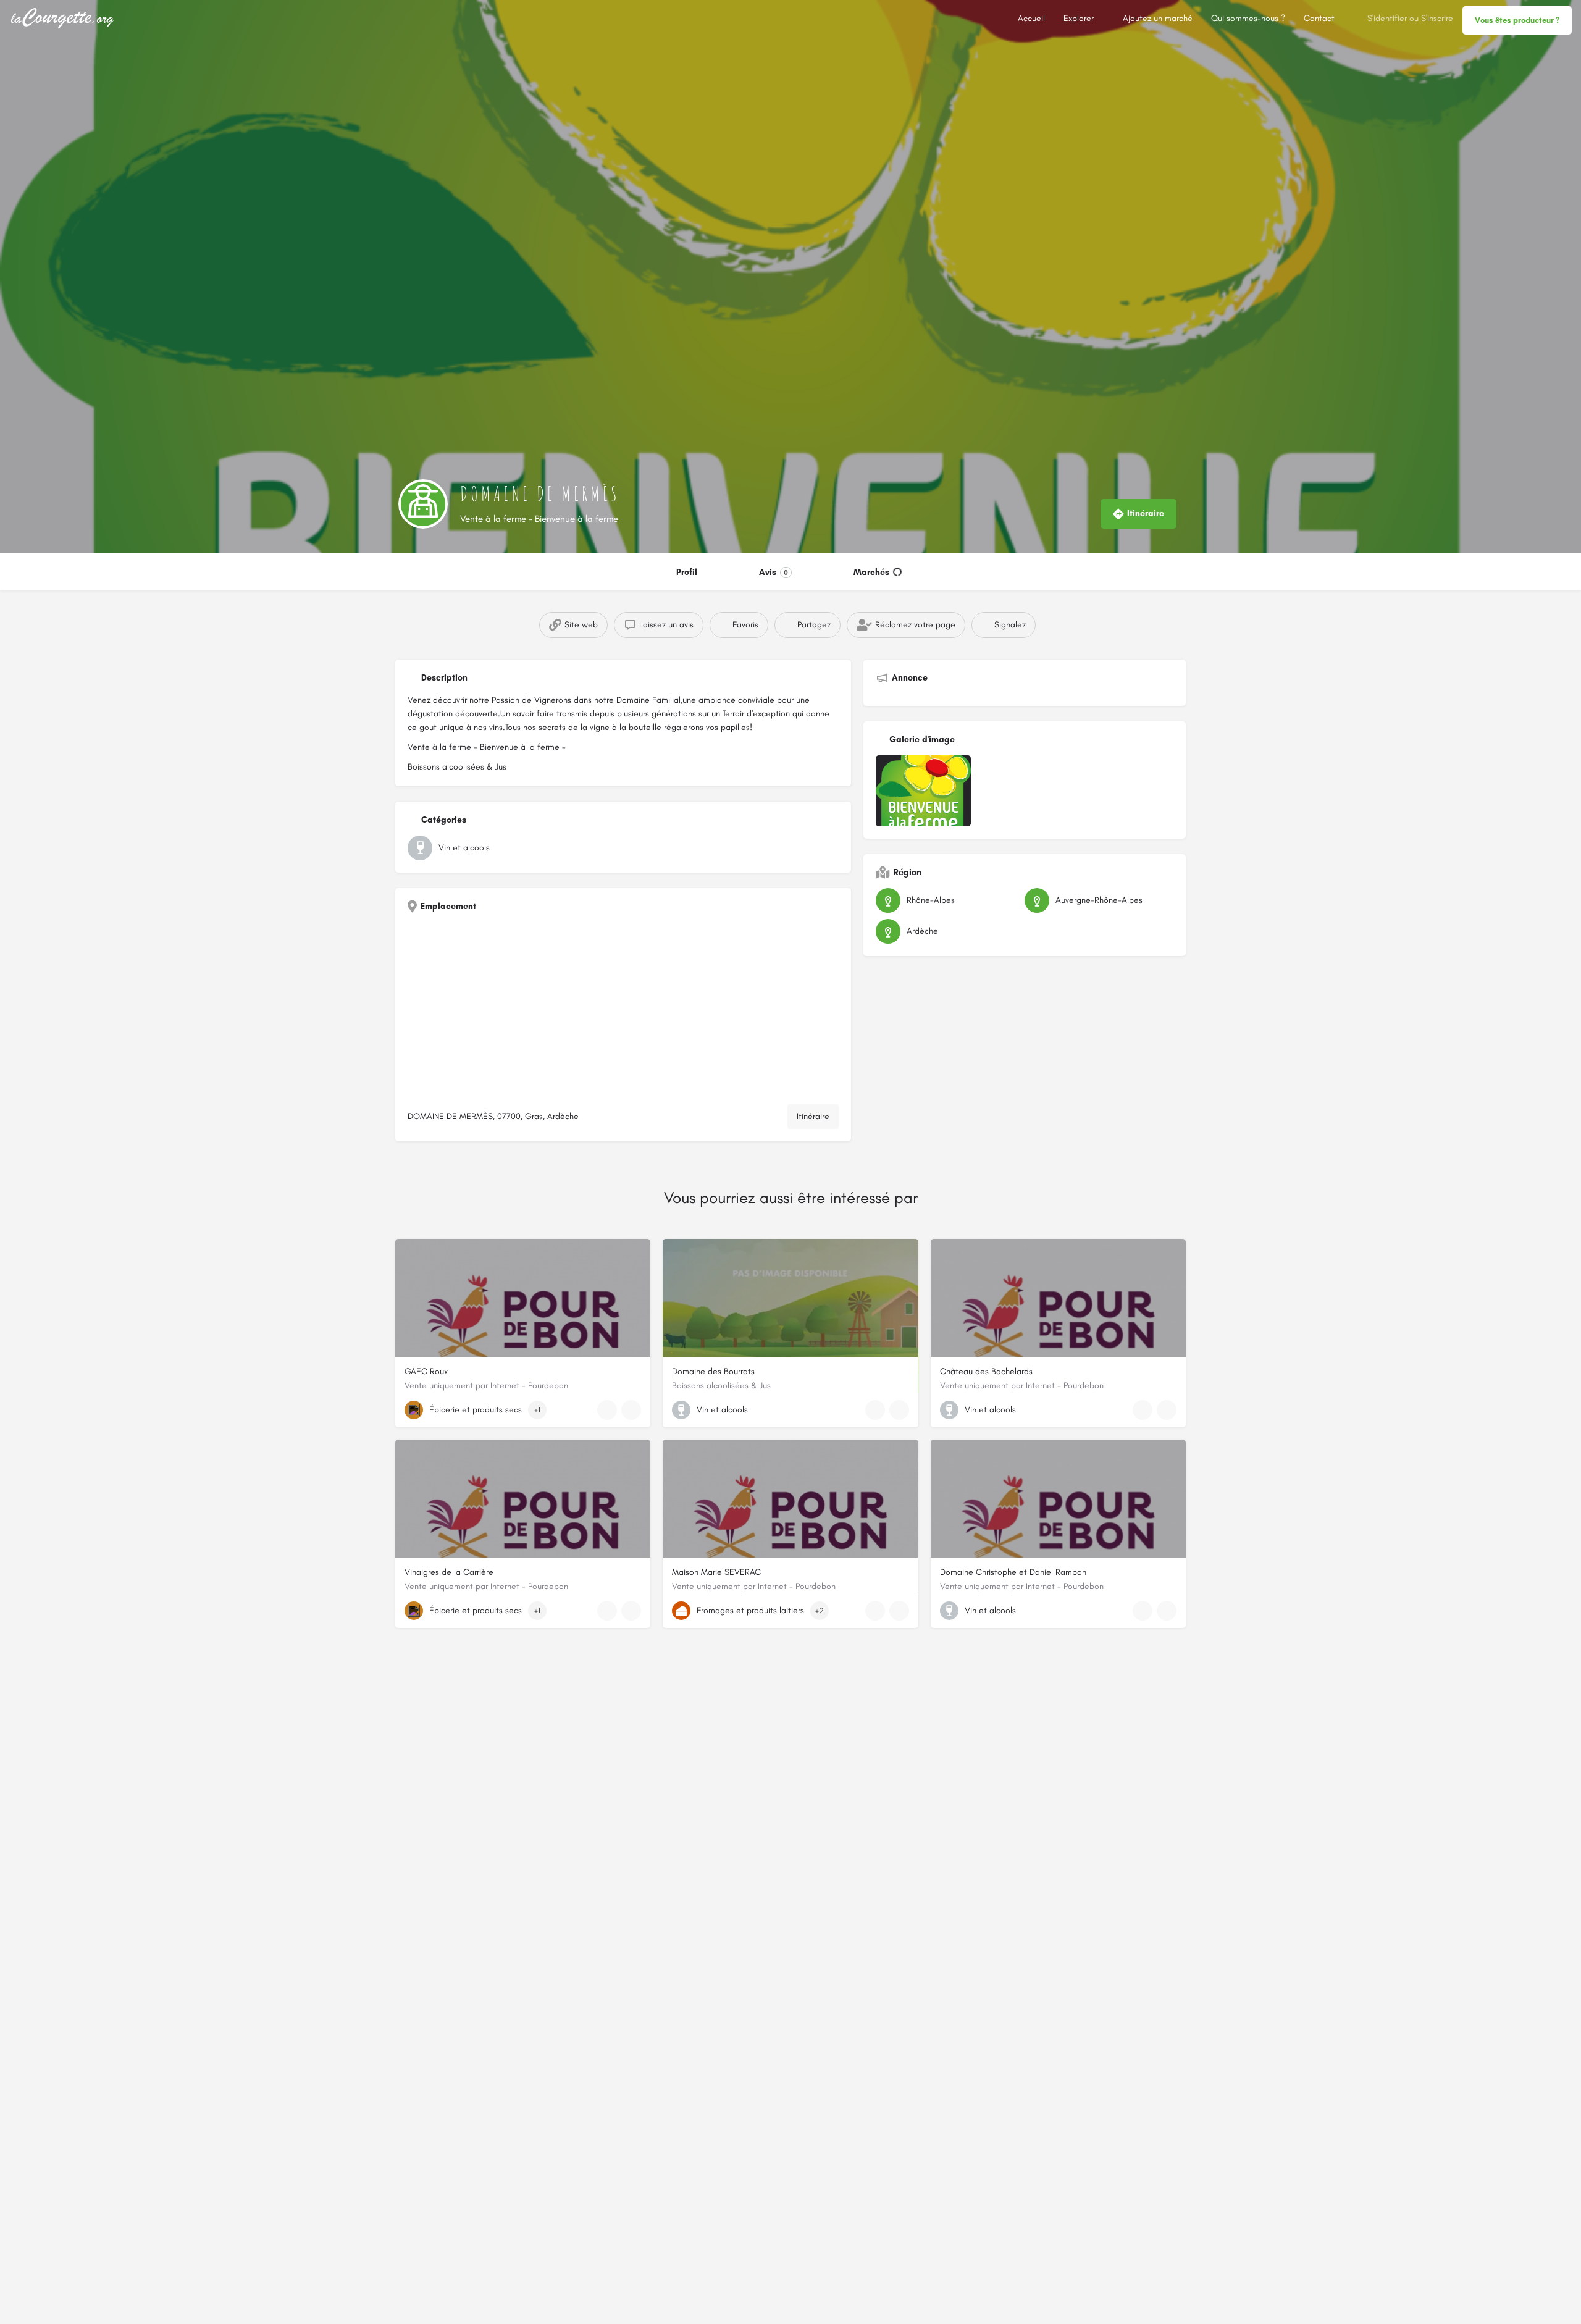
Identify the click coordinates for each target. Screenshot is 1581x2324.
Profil (687, 572)
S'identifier (1387, 18)
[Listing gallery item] (923, 791)
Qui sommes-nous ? (1248, 18)
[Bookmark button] (631, 1410)
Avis (774, 572)
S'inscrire (1437, 18)
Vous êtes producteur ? (1517, 20)
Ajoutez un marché (1158, 18)
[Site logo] (64, 18)
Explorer (1079, 18)
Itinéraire (813, 1116)
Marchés (871, 572)
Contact (1319, 18)
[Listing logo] (423, 504)
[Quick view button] (607, 1410)
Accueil (1031, 18)
